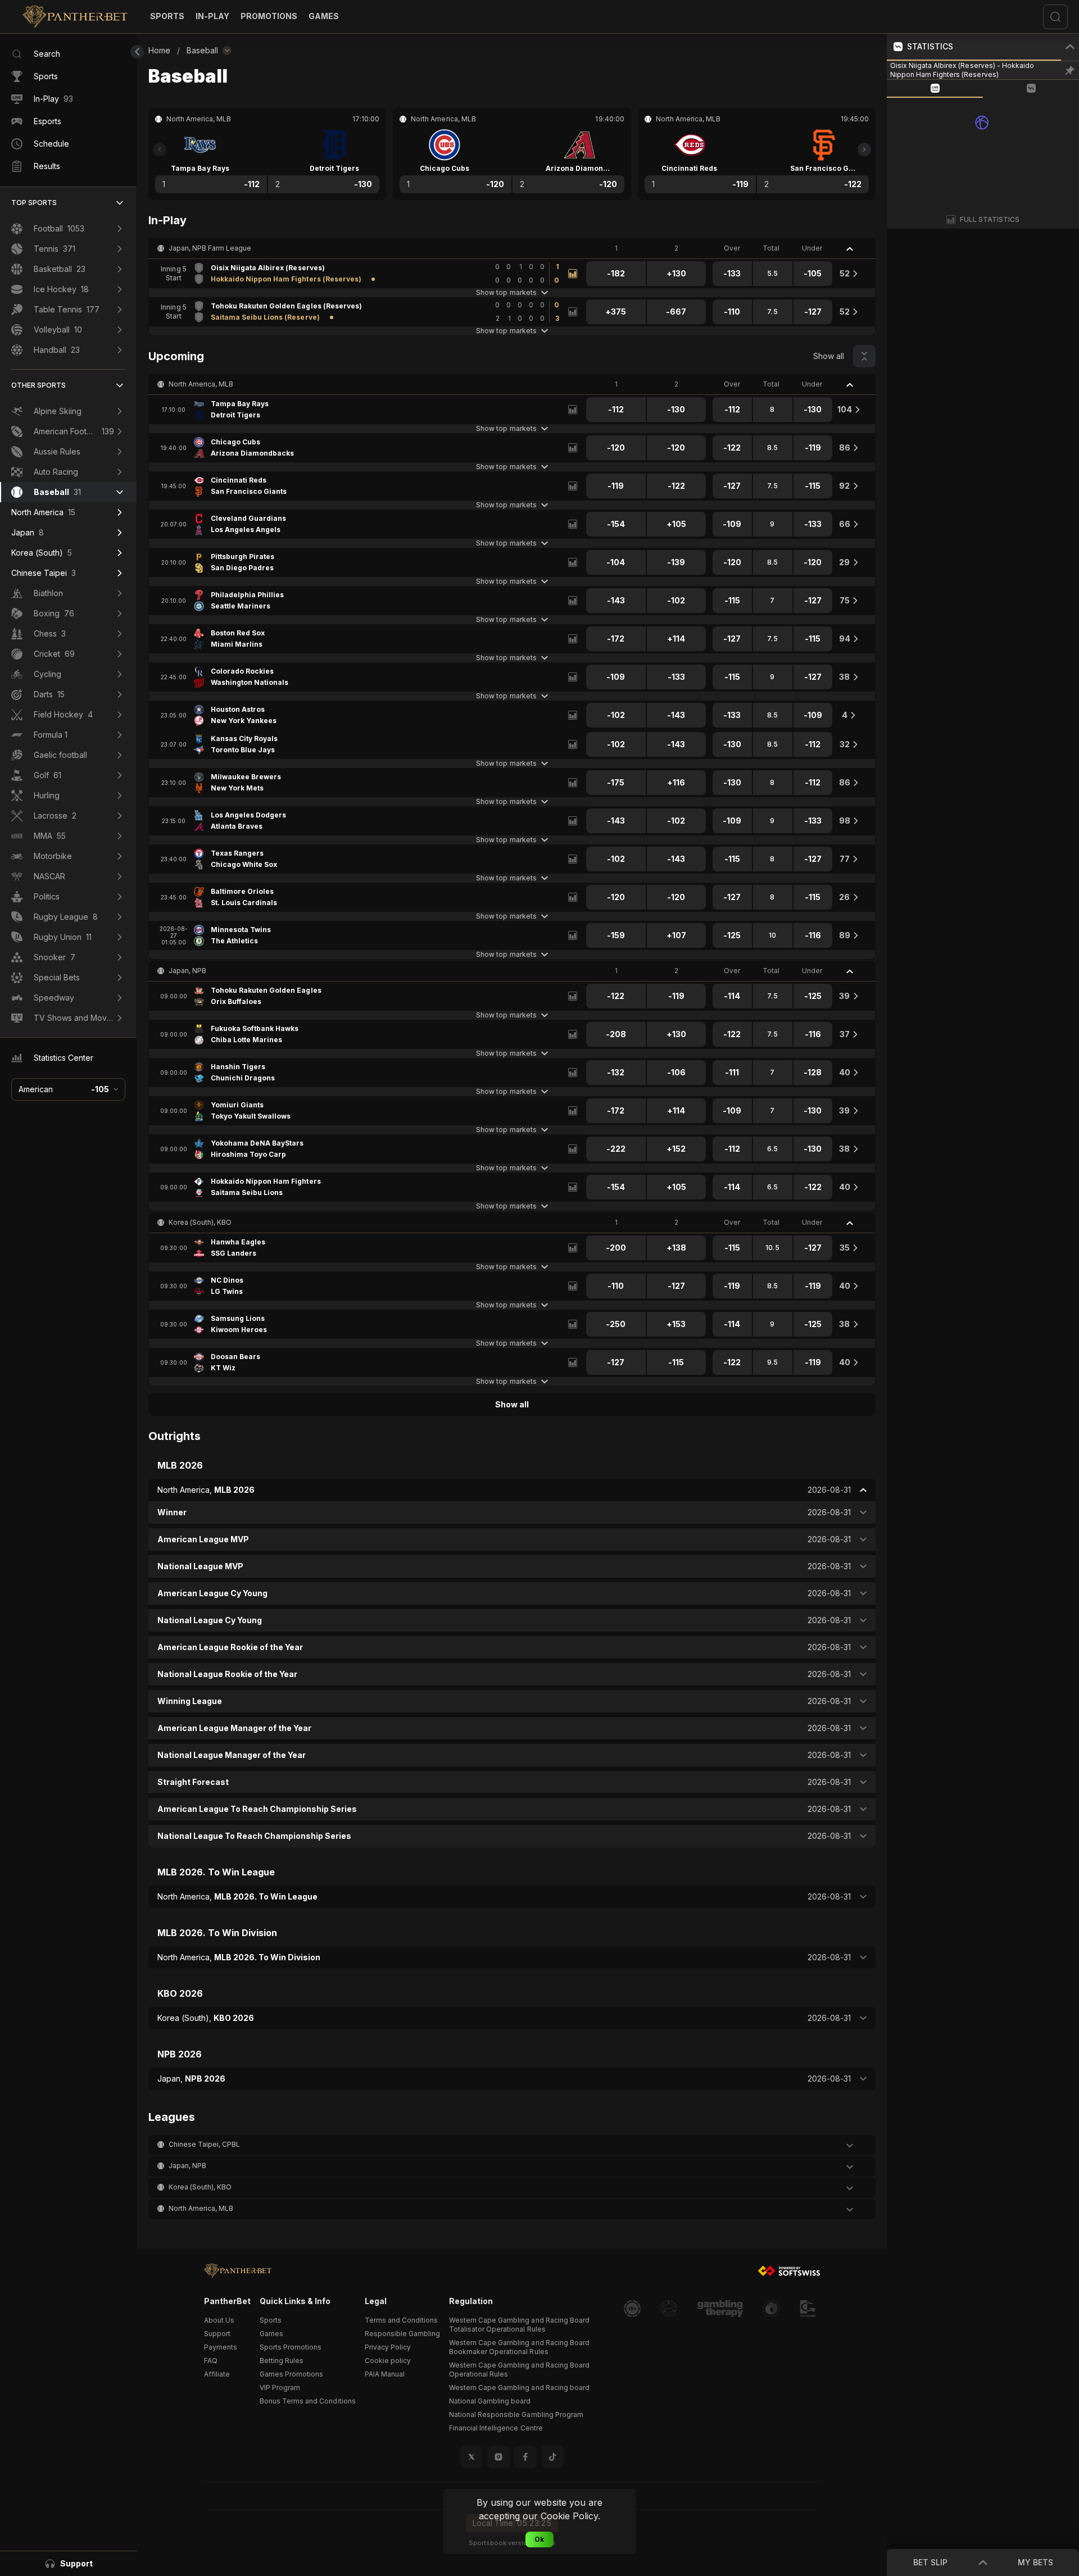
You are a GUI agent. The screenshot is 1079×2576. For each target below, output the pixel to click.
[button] (324, 16)
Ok (539, 2539)
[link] (75, 17)
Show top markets (506, 292)
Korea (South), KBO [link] (200, 1222)
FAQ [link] (211, 2361)
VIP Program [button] (280, 2388)
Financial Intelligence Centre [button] (496, 2428)
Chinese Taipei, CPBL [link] (204, 2144)
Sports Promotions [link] (291, 2347)
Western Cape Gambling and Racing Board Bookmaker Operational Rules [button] (519, 2347)
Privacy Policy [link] (388, 2347)
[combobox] (68, 1089)
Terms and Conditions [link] (401, 2320)
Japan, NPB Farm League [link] (210, 248)
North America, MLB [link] (201, 384)
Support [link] (217, 2334)
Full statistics (990, 219)
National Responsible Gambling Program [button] (516, 2414)
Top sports (34, 203)
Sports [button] (271, 2320)
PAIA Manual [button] (385, 2374)
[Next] (864, 149)
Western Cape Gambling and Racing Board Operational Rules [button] (519, 2370)
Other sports (38, 385)
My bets (1035, 2562)
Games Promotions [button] (291, 2374)
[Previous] (160, 149)
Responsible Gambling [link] (402, 2334)
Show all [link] (829, 356)
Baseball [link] (202, 50)
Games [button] (271, 2334)
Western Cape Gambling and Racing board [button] (519, 2388)
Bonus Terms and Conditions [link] (308, 2401)
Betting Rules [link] (282, 2361)
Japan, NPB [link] (187, 971)
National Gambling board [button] (490, 2401)
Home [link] (159, 50)
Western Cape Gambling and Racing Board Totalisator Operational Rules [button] (519, 2325)
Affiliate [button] (217, 2374)
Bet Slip (930, 2562)
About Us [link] (219, 2320)
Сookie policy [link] (388, 2361)
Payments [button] (221, 2347)
